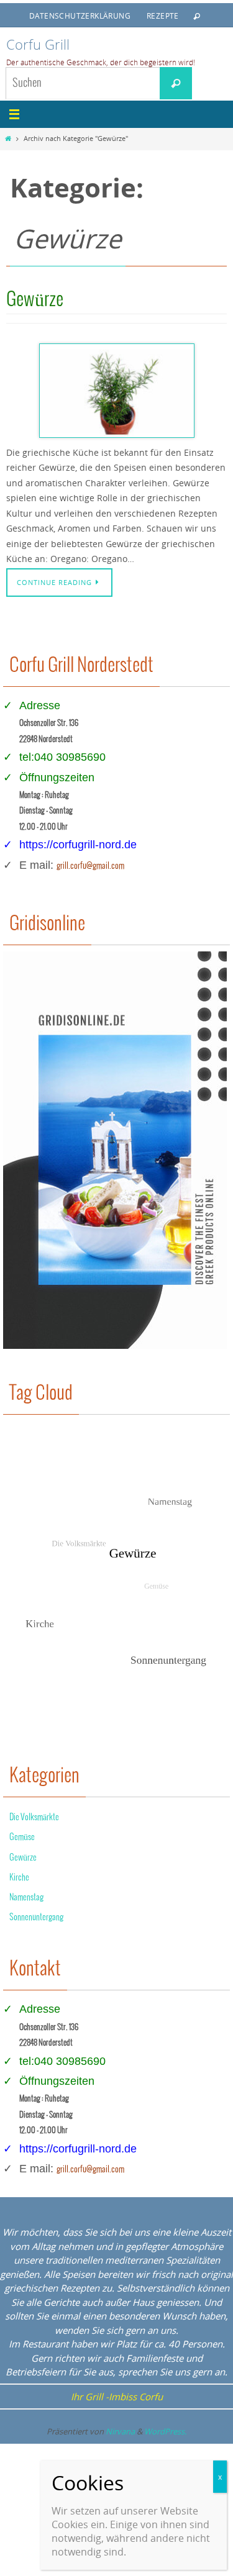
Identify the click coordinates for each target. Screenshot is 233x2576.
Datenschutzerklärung (80, 16)
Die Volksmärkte (34, 1817)
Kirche (19, 1878)
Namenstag (26, 1898)
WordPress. (165, 2431)
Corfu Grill (38, 44)
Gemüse (22, 1837)
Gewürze (35, 300)
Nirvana (120, 2431)
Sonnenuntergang (36, 1917)
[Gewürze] (116, 391)
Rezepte (163, 16)
